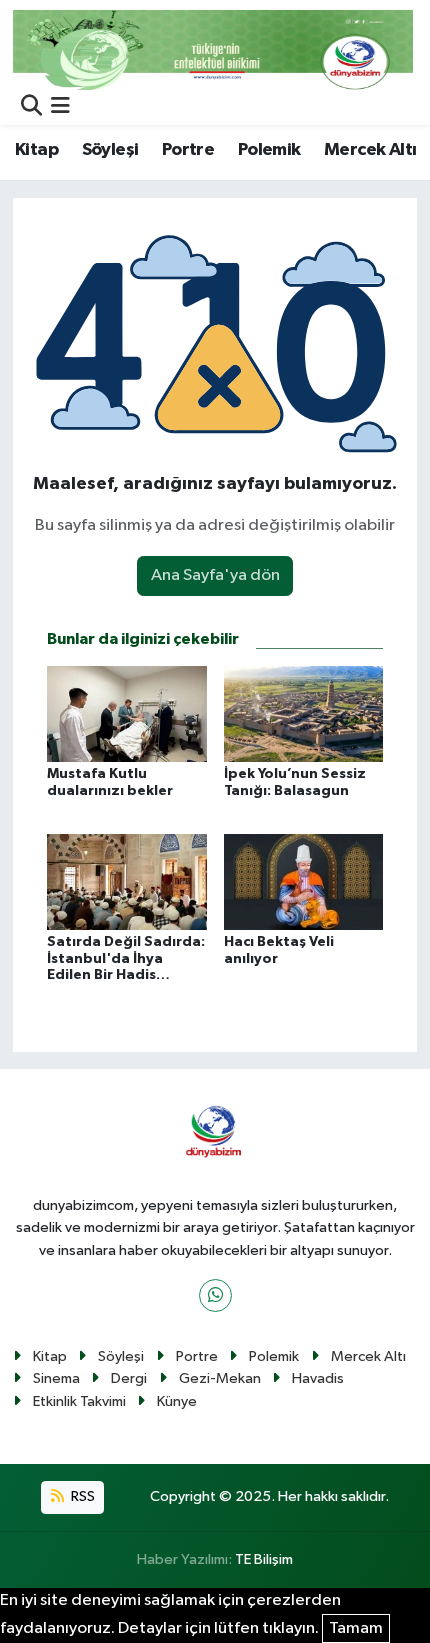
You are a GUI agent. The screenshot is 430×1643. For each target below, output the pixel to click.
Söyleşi (110, 150)
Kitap (36, 150)
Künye (177, 1401)
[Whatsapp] (215, 1295)
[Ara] (31, 107)
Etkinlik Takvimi (79, 1401)
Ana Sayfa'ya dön (215, 575)
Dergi (129, 1378)
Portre (188, 150)
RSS (81, 1496)
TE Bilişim (264, 1559)
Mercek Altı (370, 150)
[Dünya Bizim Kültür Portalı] (213, 49)
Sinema (56, 1378)
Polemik (269, 150)
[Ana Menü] (60, 107)
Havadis (318, 1378)
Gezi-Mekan (220, 1378)
